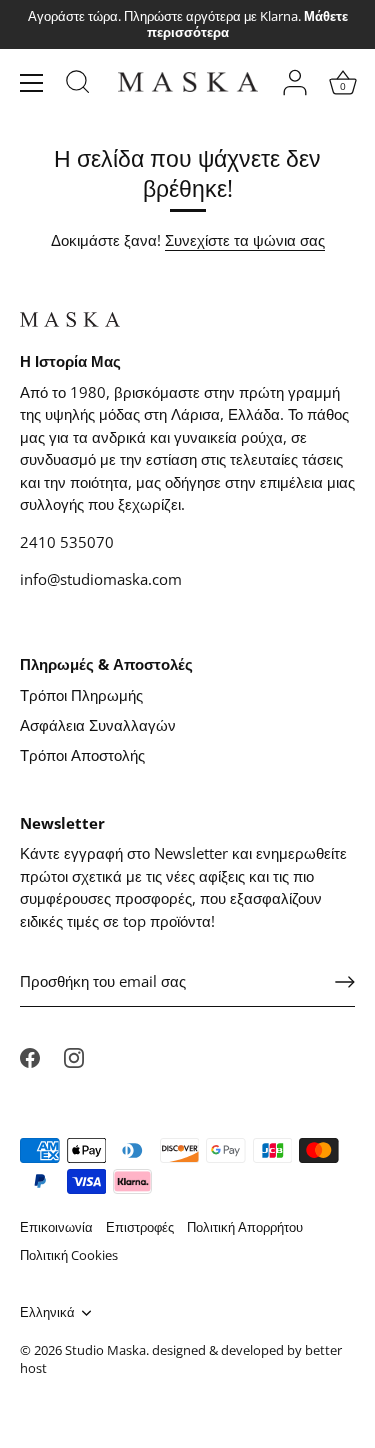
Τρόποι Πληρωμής (81, 695)
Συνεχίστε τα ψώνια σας (245, 240)
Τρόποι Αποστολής (82, 755)
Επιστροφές (140, 1227)
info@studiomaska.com (101, 579)
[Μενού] (32, 83)
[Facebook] (30, 1056)
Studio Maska (105, 1350)
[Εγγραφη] (345, 982)
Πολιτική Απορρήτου (245, 1227)
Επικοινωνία (56, 1227)
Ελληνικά (47, 1313)
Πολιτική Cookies (69, 1255)
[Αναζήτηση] (78, 85)
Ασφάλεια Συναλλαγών (98, 725)
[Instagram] (74, 1056)
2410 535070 (67, 542)
